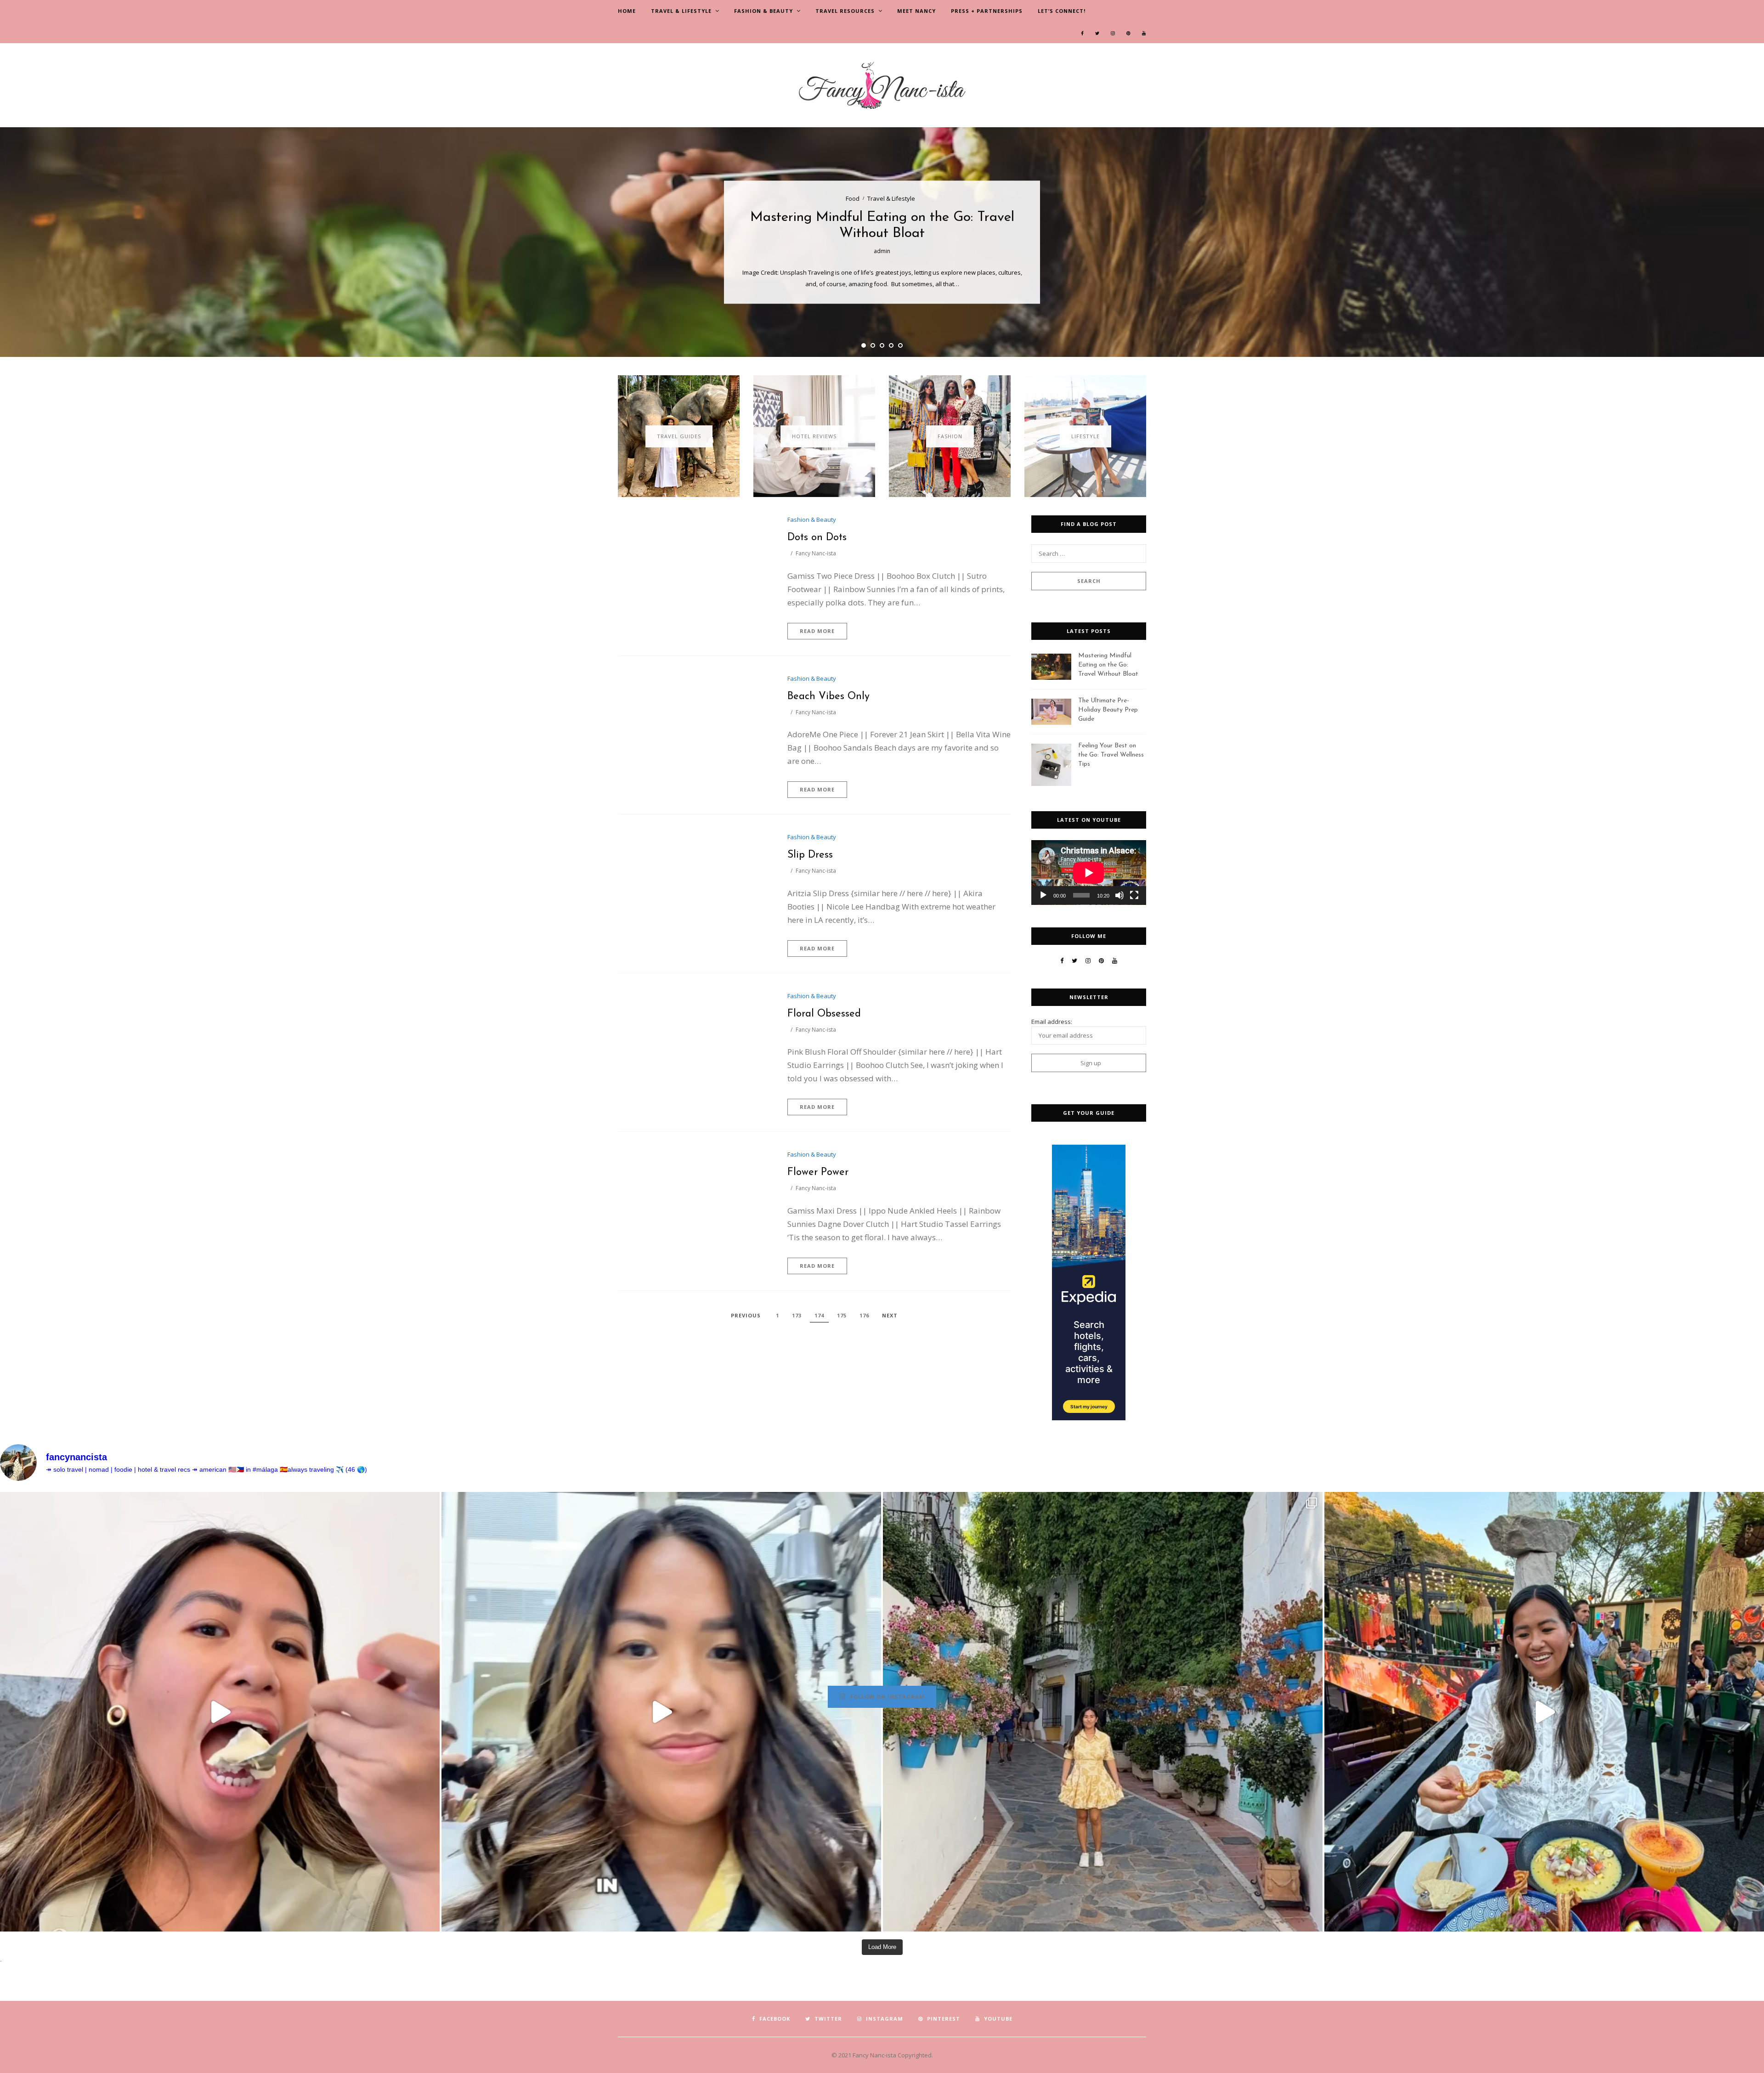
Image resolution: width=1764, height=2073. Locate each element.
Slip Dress (810, 855)
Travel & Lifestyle (681, 11)
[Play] (1043, 895)
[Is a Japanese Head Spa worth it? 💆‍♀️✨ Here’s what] (661, 1712)
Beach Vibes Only (828, 697)
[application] (1089, 873)
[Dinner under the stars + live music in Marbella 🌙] (1544, 1712)
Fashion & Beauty (763, 11)
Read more (817, 631)
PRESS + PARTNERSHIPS (987, 11)
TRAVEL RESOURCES (845, 11)
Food (853, 198)
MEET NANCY (916, 11)
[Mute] (1119, 895)
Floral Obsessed (824, 1014)
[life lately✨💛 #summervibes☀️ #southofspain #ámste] (1103, 1712)
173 (797, 1315)
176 (864, 1315)
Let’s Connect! (1062, 11)
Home (627, 11)
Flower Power (818, 1172)
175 (842, 1315)
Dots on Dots (817, 538)
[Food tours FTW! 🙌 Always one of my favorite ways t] (220, 1712)
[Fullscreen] (1134, 895)
